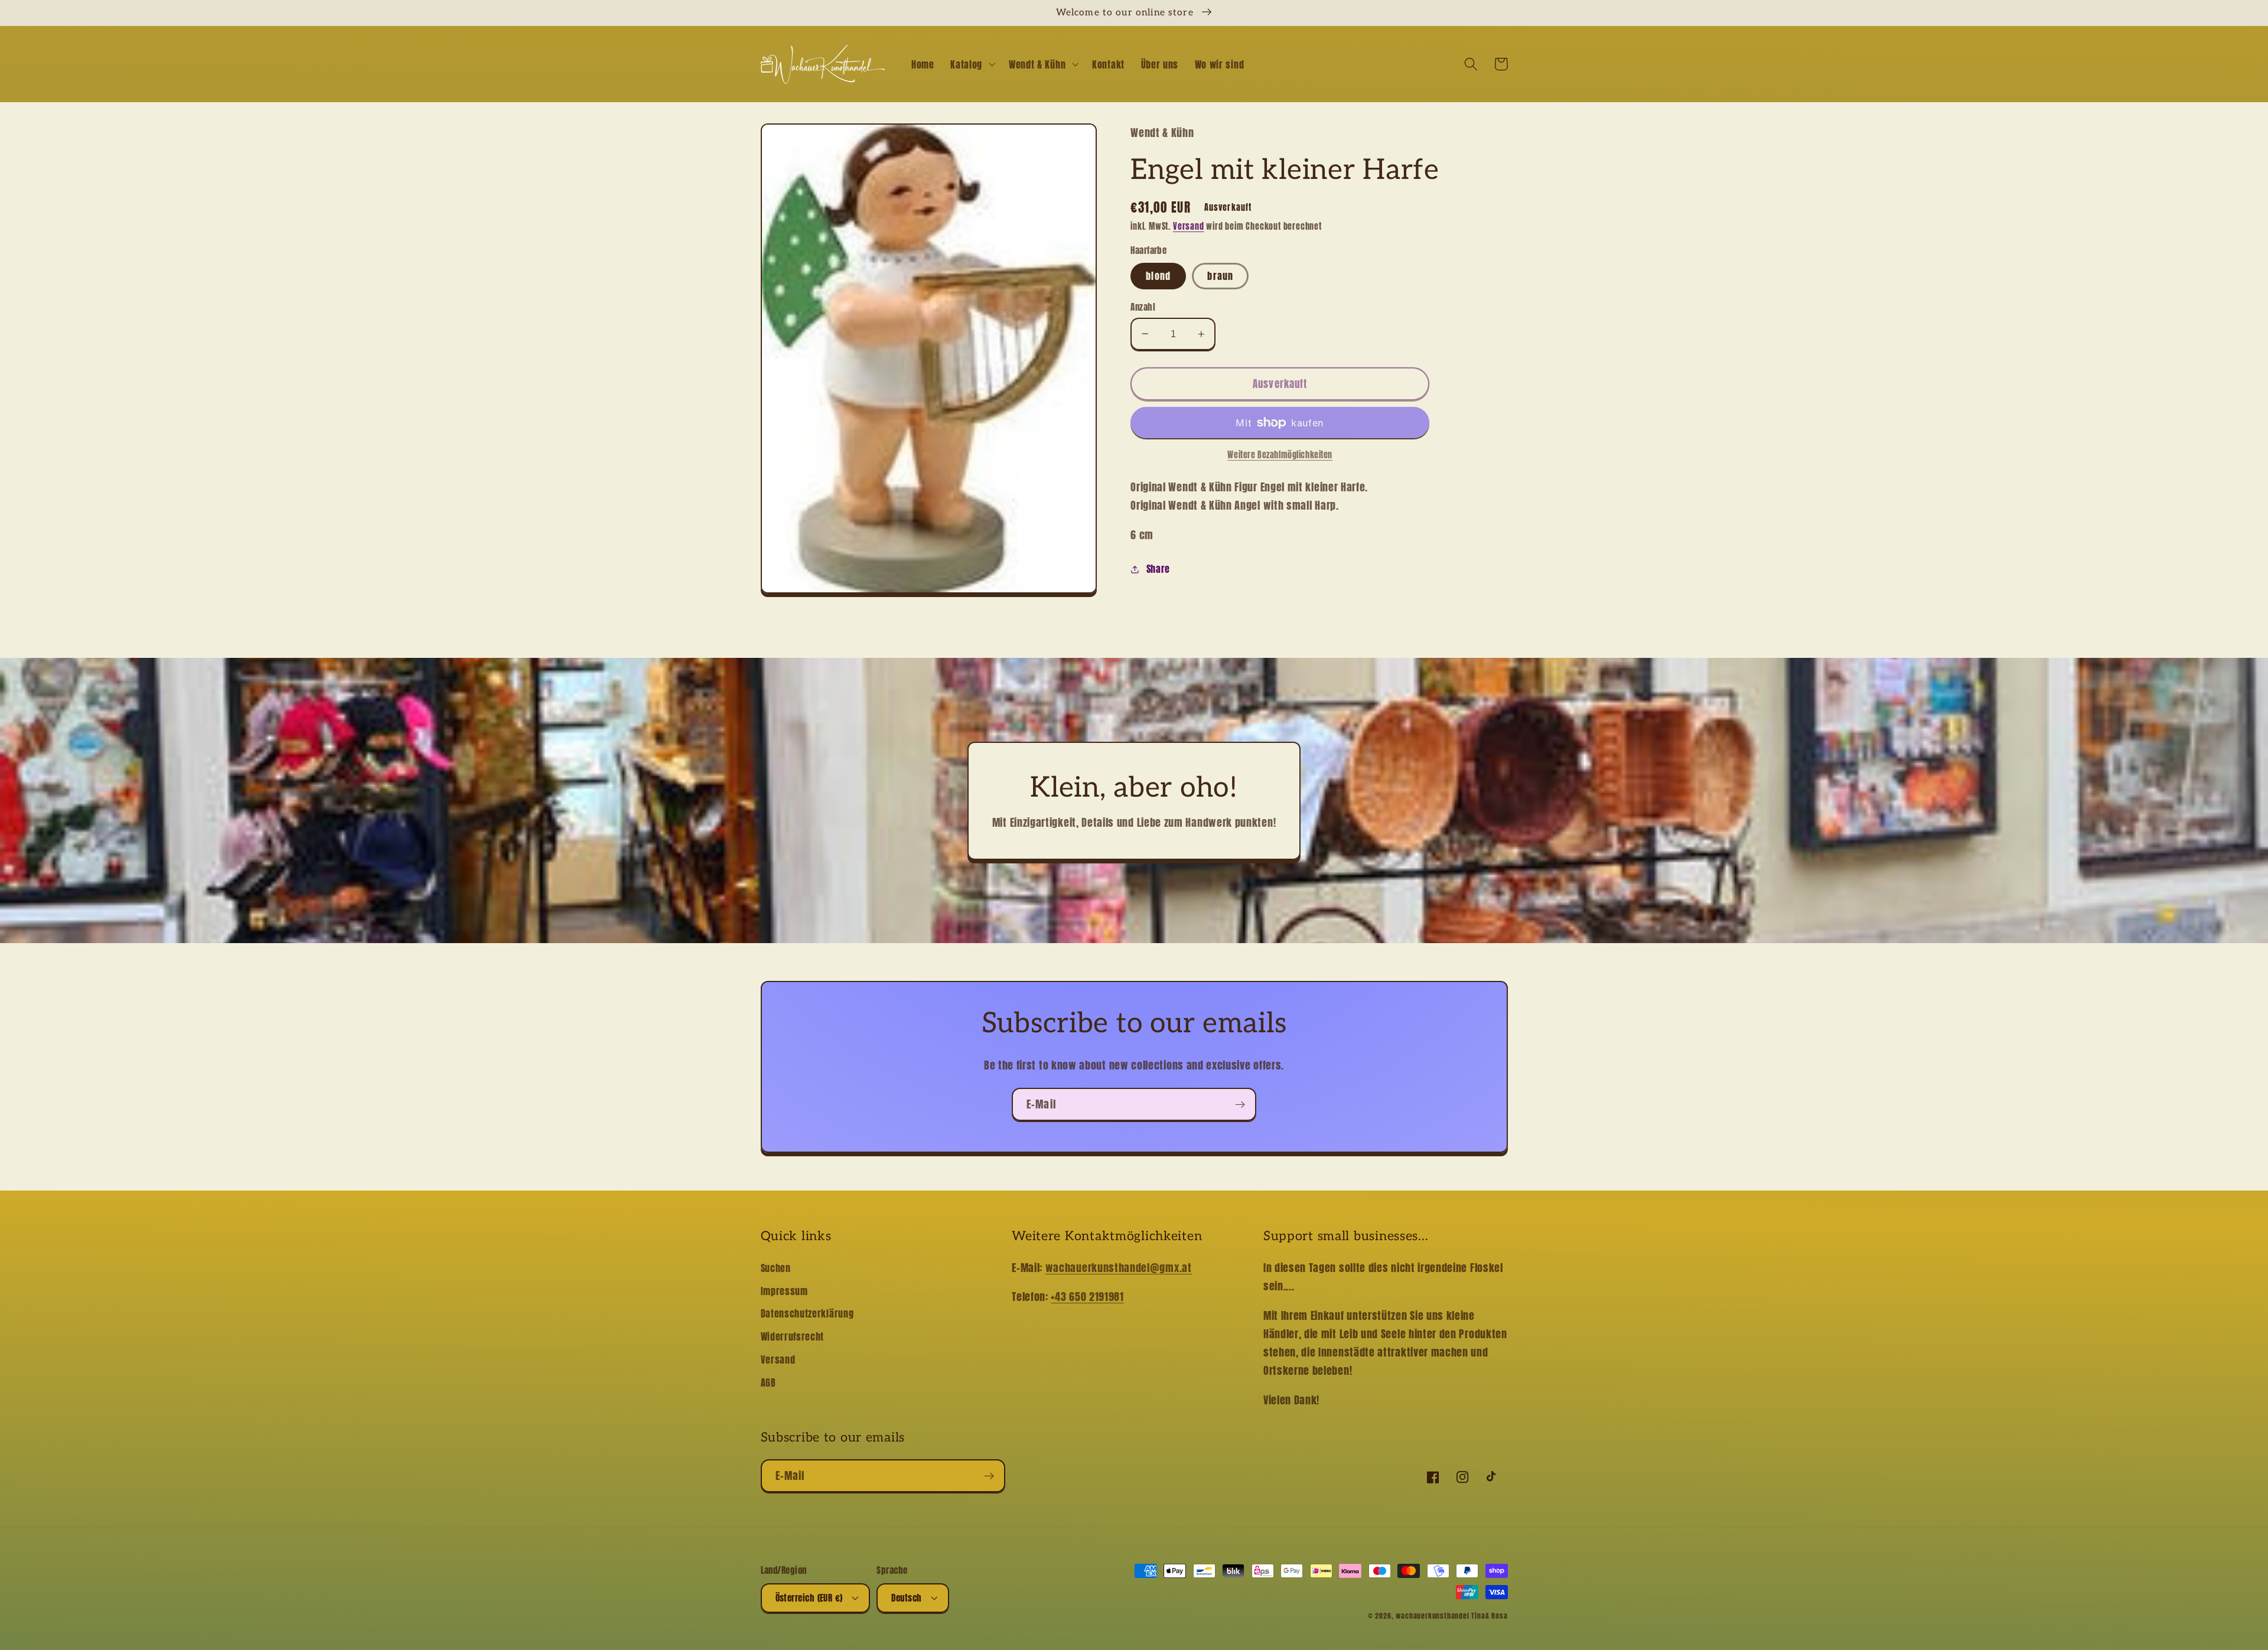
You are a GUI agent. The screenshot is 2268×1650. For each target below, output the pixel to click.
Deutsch (906, 1598)
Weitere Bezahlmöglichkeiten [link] (1280, 455)
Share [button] (1158, 569)
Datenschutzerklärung (807, 1313)
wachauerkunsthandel (1432, 1616)
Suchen (776, 1268)
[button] (971, 64)
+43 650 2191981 (1087, 1296)
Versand (1189, 226)
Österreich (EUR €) (809, 1598)
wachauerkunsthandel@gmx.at (1119, 1267)
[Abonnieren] (1240, 1104)
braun (1220, 276)
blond (1158, 276)
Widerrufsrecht (793, 1336)
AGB (768, 1382)
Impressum (784, 1291)
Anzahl (1143, 307)
